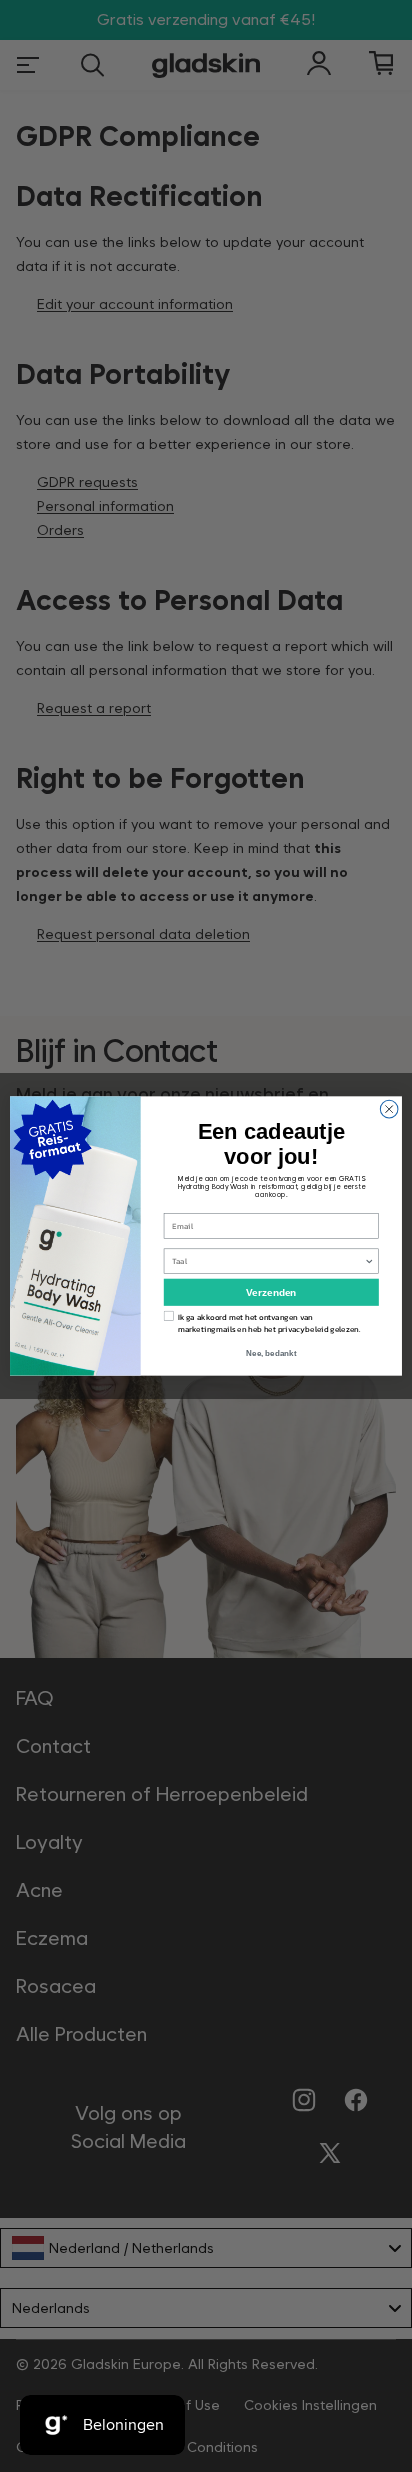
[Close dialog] (389, 1109)
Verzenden (271, 1292)
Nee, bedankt (271, 1353)
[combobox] (268, 1261)
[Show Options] (369, 1261)
